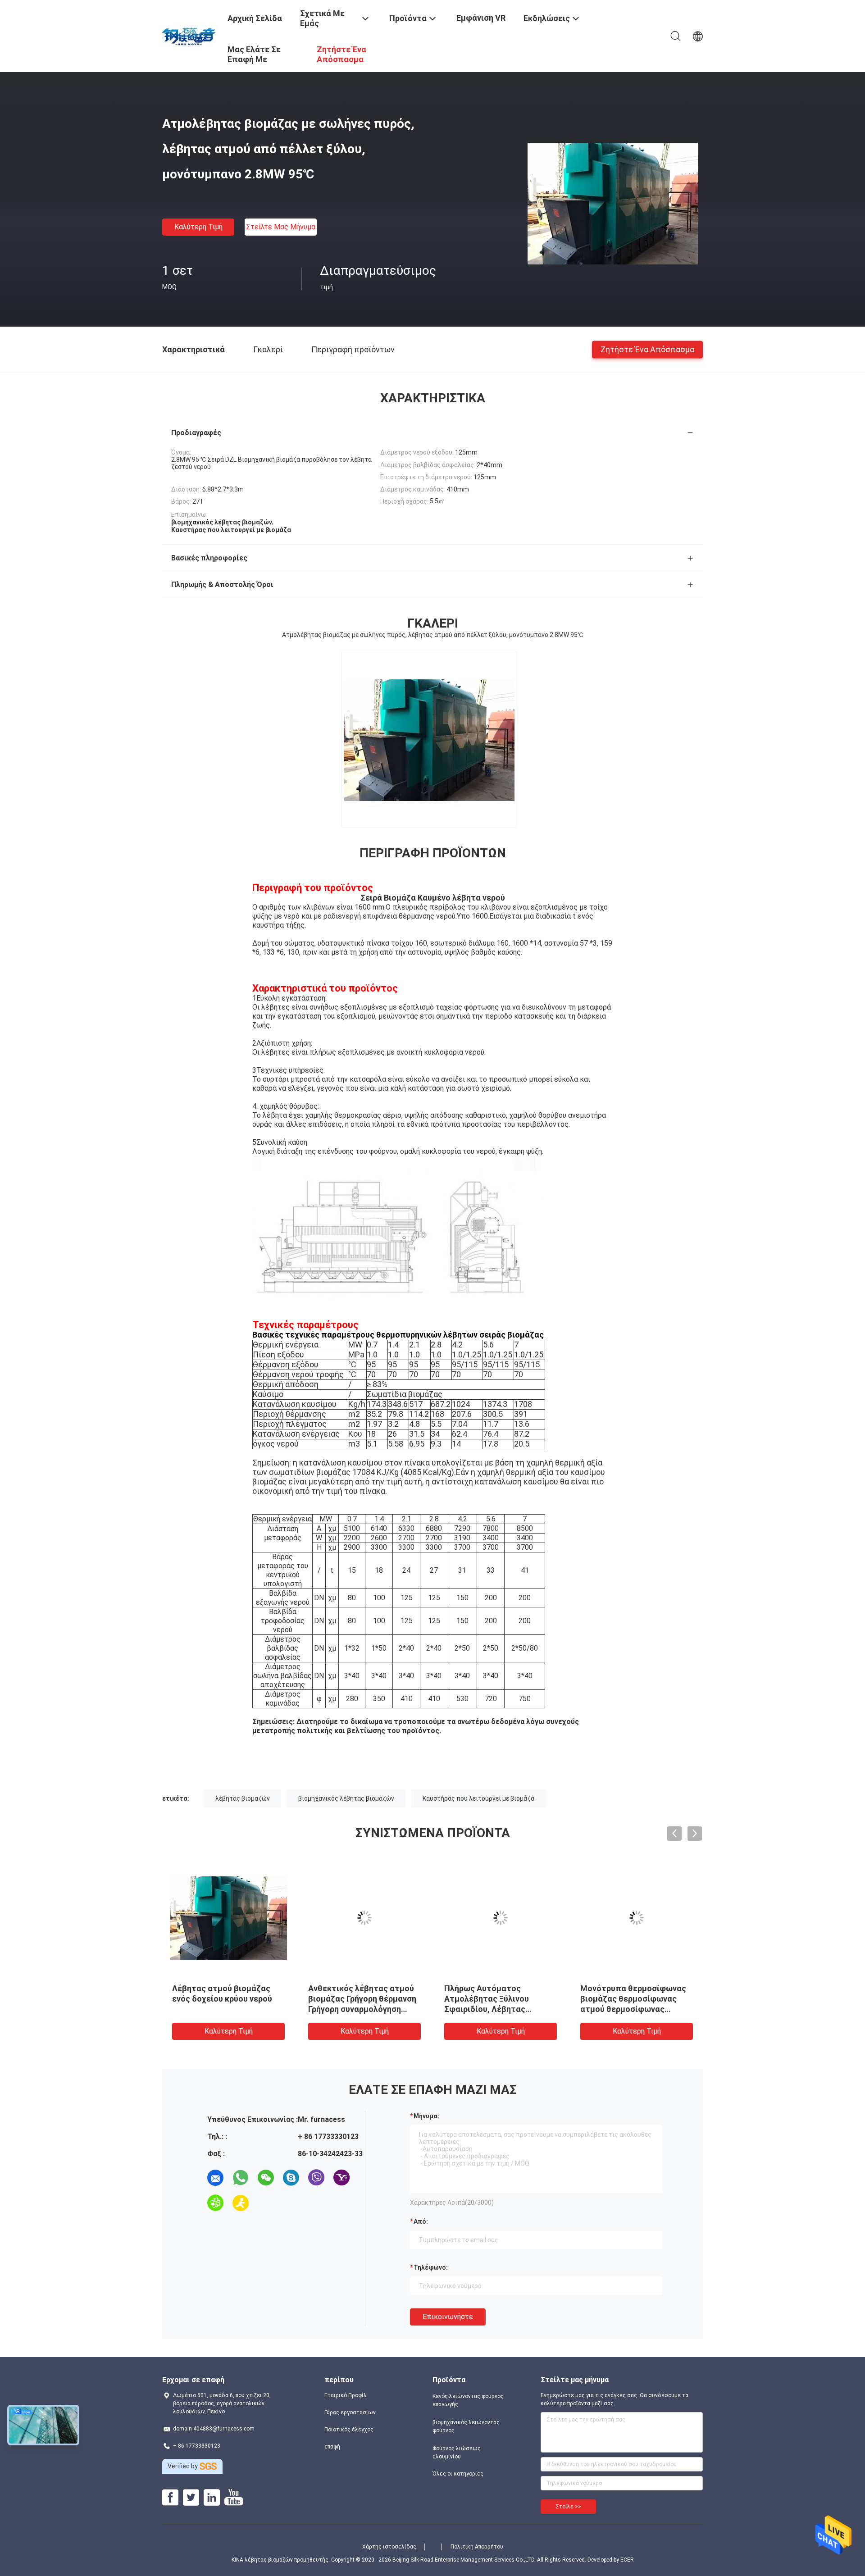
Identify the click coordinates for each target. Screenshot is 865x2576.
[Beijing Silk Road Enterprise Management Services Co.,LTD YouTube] (234, 2498)
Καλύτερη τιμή (198, 227)
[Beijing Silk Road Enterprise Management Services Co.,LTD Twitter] (191, 2498)
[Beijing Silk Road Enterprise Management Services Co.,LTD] (189, 35)
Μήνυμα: (426, 2116)
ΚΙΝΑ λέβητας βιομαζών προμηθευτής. (281, 2560)
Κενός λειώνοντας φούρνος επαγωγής (468, 2400)
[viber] (316, 2178)
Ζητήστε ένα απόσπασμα (647, 349)
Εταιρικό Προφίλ (346, 2395)
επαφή (332, 2447)
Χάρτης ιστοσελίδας (389, 2547)
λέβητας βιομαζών (243, 1798)
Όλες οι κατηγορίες (458, 2474)
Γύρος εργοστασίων (350, 2412)
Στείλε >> (568, 2507)
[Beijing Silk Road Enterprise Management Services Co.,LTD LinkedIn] (212, 2498)
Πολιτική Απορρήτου (477, 2547)
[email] (215, 2178)
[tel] (266, 2203)
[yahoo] (341, 2178)
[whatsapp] (241, 2178)
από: (421, 2221)
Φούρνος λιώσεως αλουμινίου (457, 2453)
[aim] (241, 2203)
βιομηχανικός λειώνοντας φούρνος (466, 2426)
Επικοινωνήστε (448, 2317)
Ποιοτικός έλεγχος (349, 2430)
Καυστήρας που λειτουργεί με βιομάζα (478, 1798)
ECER (627, 2560)
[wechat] (266, 2178)
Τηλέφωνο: (431, 2267)
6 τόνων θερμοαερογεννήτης (228, 1988)
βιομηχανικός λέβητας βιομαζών (346, 1798)
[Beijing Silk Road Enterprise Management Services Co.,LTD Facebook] (170, 2498)
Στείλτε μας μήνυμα (281, 227)
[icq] (215, 2203)
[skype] (291, 2178)
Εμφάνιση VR (481, 18)
